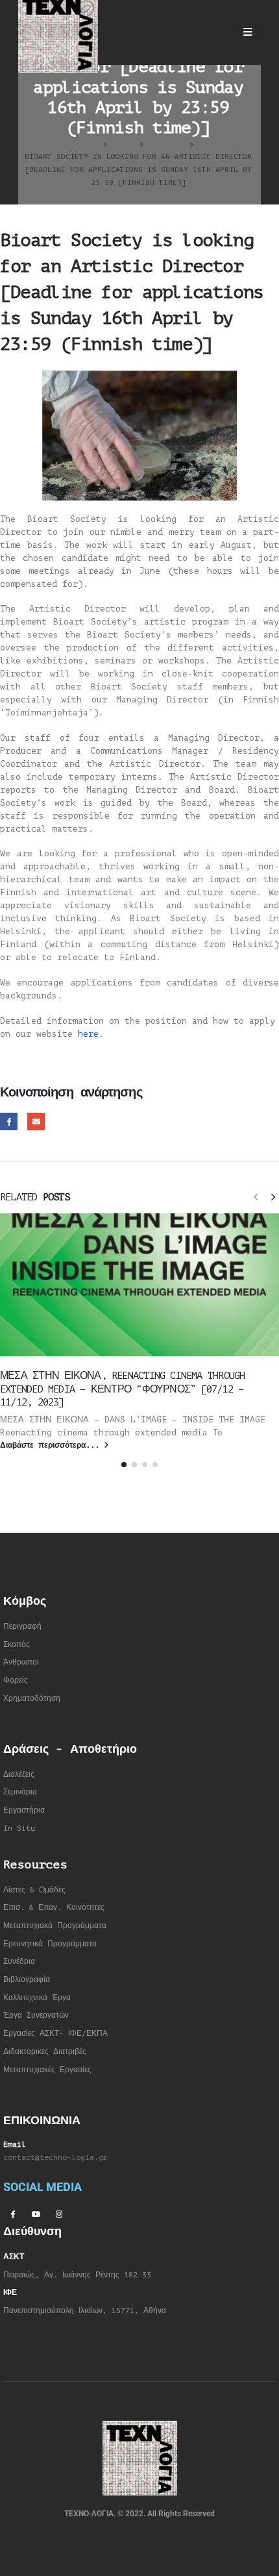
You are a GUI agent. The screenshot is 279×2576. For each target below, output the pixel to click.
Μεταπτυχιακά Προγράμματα (55, 1926)
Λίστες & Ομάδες (34, 1890)
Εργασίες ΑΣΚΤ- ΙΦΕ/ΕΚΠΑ (55, 2034)
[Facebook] (12, 2214)
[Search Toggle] (214, 32)
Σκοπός (17, 1645)
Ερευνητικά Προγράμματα (50, 1944)
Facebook (9, 1121)
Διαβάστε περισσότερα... (52, 1445)
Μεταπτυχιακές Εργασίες (47, 2070)
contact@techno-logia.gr (55, 2158)
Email (36, 1121)
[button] (256, 1196)
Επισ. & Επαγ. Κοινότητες (54, 1908)
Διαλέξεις (19, 1775)
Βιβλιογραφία (27, 1980)
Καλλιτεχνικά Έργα (37, 1998)
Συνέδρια (19, 1962)
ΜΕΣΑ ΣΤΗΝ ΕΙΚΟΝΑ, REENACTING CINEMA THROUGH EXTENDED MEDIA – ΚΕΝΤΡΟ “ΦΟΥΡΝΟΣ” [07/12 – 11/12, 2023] (122, 1389)
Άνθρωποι (21, 1662)
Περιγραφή (22, 1627)
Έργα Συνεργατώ (34, 2015)
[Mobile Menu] (248, 32)
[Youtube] (36, 2214)
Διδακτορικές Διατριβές (45, 2052)
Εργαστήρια (24, 1810)
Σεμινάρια (20, 1792)
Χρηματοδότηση (32, 1699)
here (88, 1034)
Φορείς (16, 1680)
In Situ (19, 1828)
